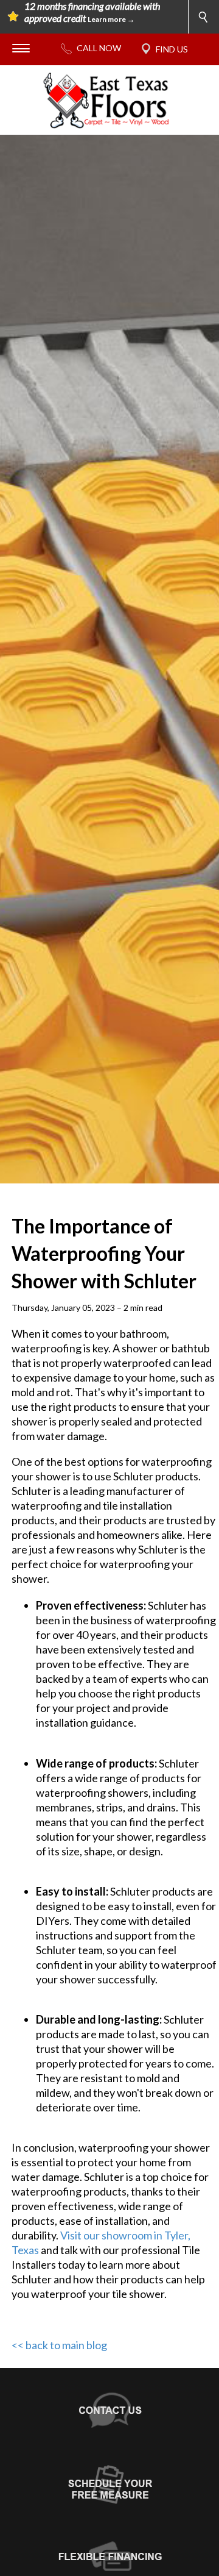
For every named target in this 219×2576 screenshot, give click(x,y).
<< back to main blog (59, 2345)
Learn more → (111, 19)
